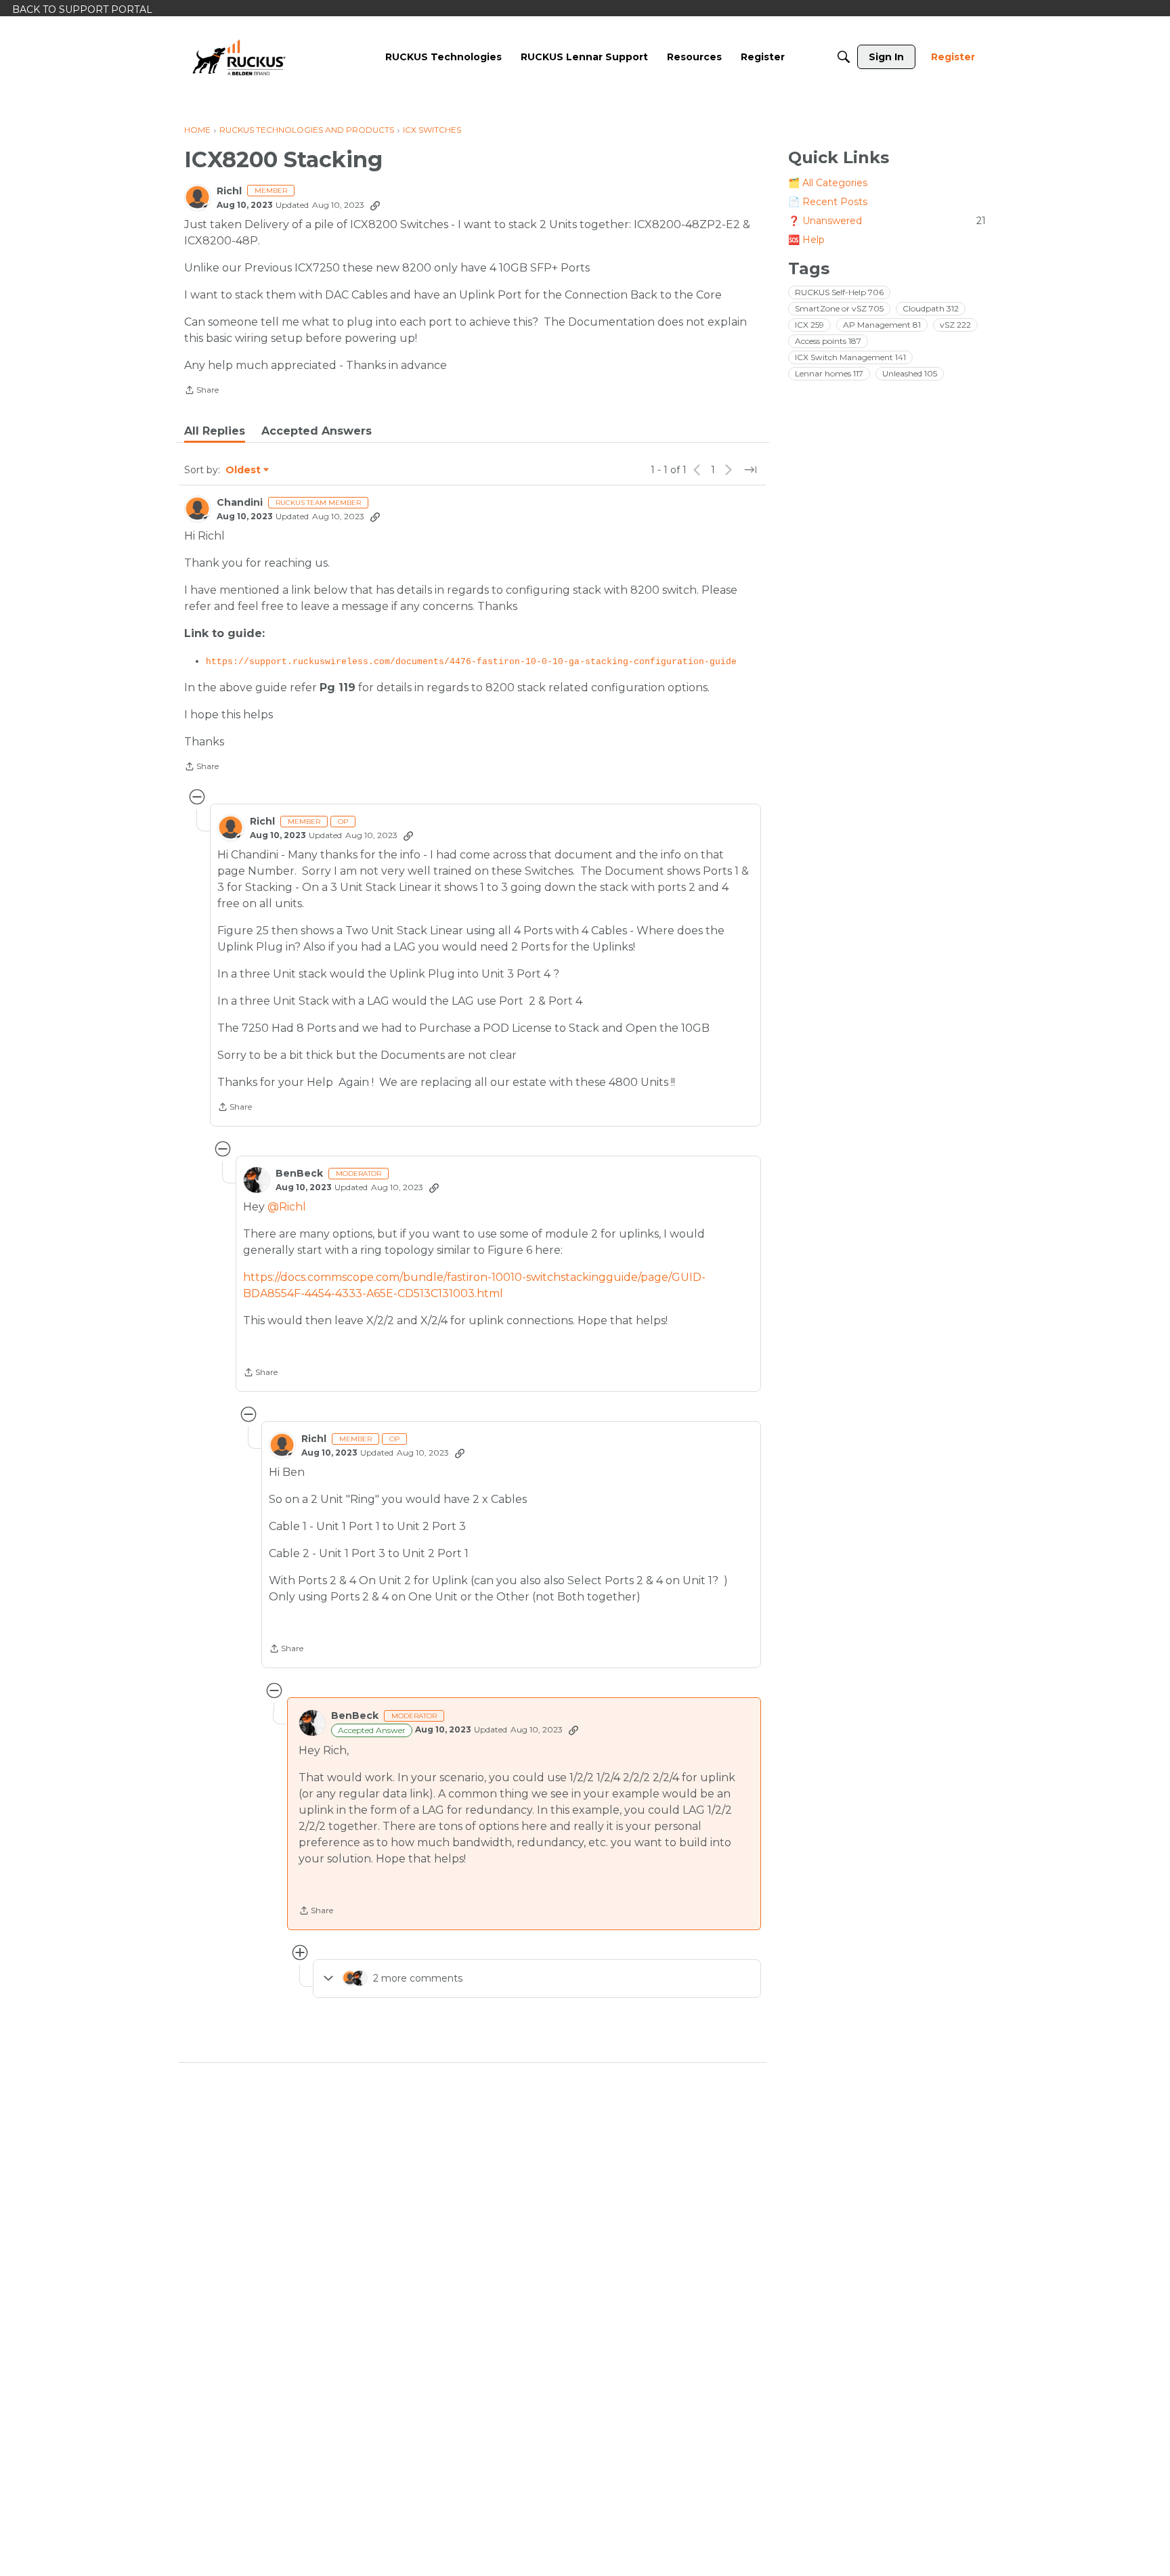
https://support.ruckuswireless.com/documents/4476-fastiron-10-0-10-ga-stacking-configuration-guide (471, 662)
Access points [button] (828, 341)
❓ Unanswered (887, 221)
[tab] (215, 431)
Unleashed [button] (910, 373)
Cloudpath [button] (931, 308)
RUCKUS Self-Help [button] (839, 292)
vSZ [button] (955, 325)
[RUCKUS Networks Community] (239, 57)
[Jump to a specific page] (750, 470)
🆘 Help (806, 240)
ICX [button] (809, 325)
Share (201, 391)
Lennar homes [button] (829, 373)
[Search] (844, 57)
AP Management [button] (882, 325)
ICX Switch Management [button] (850, 357)
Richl (229, 191)
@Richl (287, 1207)
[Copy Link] (375, 205)
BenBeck (299, 1174)
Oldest (244, 471)
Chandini (240, 503)
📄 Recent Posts (828, 202)
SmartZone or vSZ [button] (839, 308)
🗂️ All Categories (828, 183)
